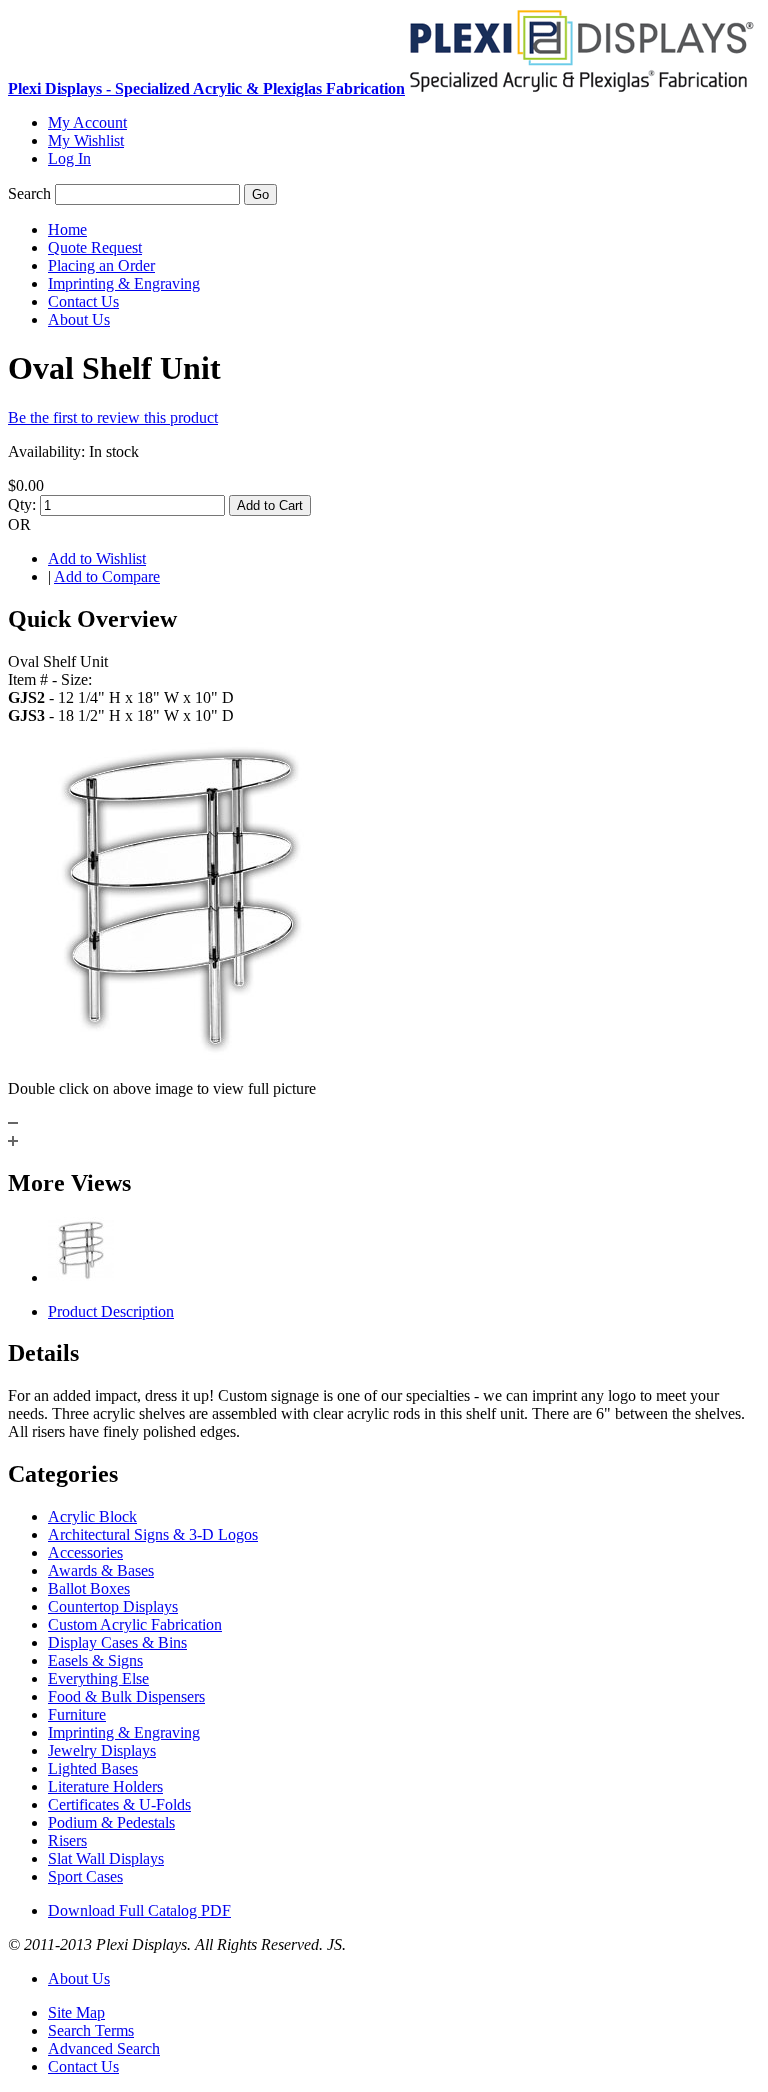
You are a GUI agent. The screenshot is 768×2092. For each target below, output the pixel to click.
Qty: (22, 504)
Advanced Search (104, 2048)
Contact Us (83, 2066)
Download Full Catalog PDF (139, 1910)
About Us (79, 1978)
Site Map (76, 2012)
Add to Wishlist (97, 558)
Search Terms (91, 2030)
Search (29, 193)
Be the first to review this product (113, 417)
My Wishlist (86, 140)
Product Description (111, 1311)
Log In (69, 158)
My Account (87, 122)
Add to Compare (107, 576)
